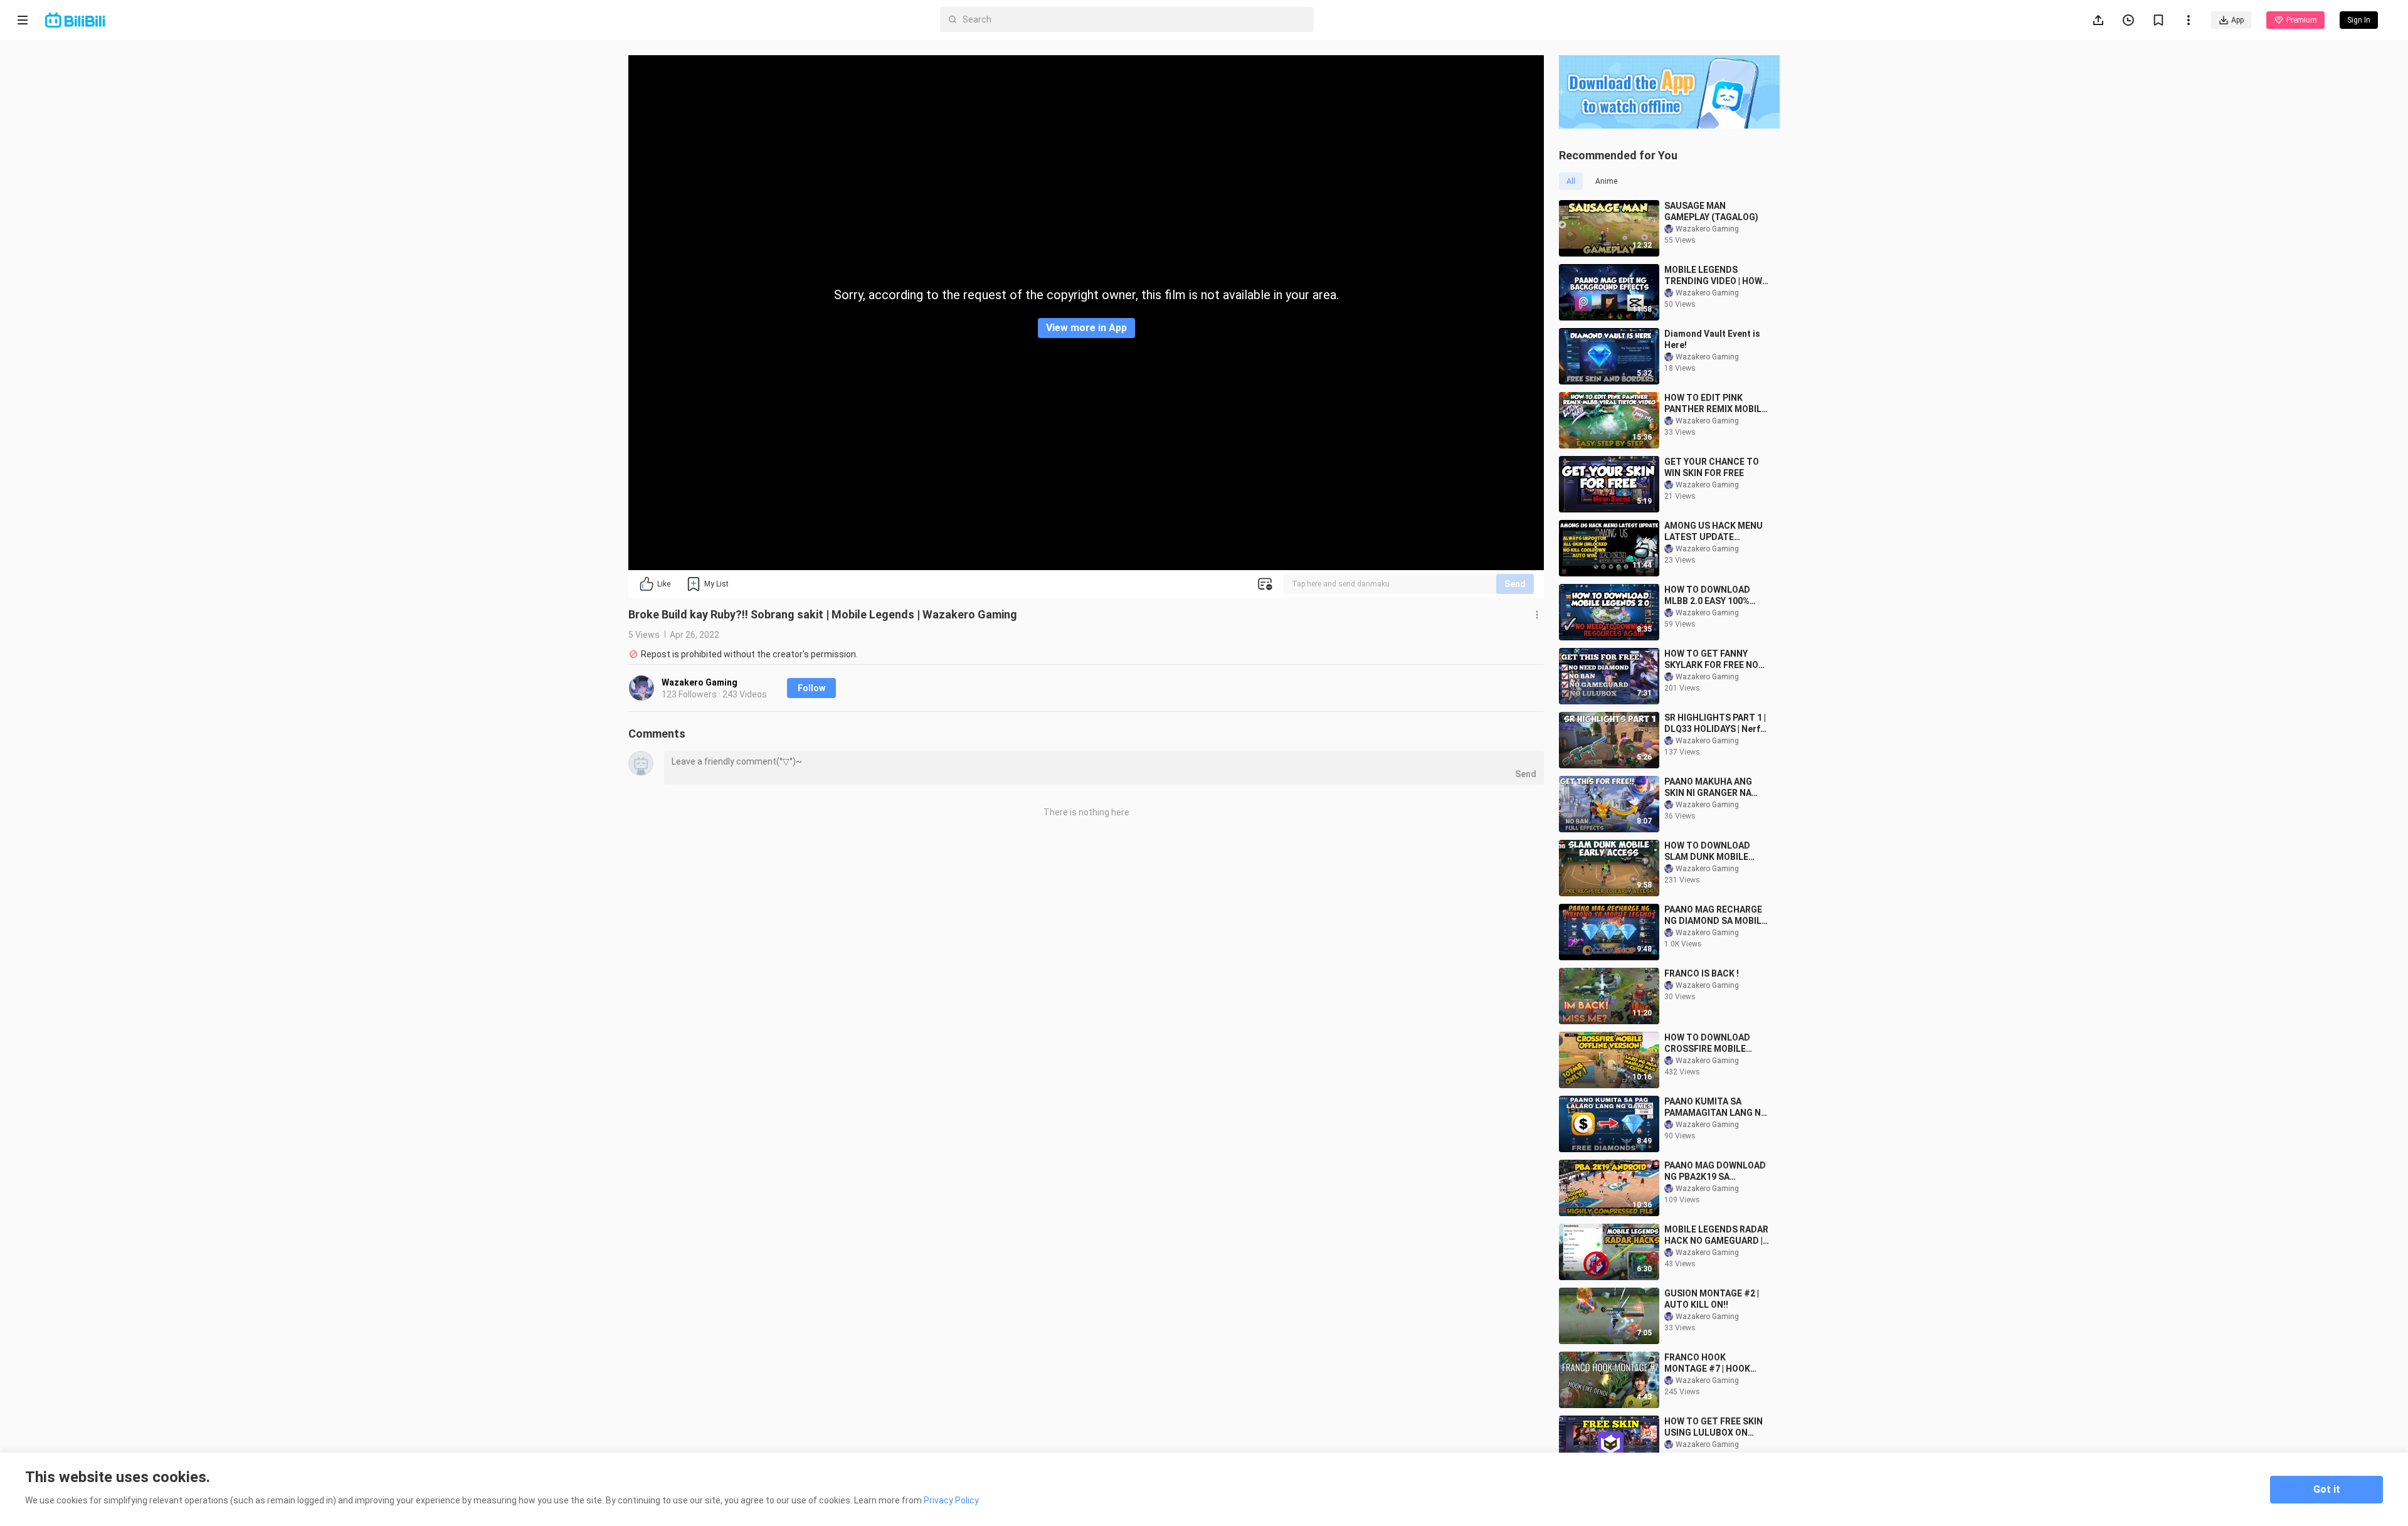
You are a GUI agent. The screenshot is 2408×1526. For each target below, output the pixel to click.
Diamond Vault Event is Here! (1712, 339)
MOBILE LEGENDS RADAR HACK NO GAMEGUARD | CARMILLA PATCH (1716, 1235)
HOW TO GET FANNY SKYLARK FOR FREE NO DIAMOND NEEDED (1711, 660)
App (2237, 20)
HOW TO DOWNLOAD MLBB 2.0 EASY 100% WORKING (1707, 596)
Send (1515, 584)
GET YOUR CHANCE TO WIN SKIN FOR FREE (1712, 467)
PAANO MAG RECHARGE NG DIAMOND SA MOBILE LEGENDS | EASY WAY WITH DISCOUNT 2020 (1715, 915)
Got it (2327, 1489)
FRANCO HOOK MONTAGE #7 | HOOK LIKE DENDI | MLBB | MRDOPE (1707, 1363)
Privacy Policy (951, 1500)
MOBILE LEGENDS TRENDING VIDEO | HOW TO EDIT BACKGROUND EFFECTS (1713, 276)
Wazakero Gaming (700, 682)
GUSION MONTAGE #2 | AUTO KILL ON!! (1712, 1299)
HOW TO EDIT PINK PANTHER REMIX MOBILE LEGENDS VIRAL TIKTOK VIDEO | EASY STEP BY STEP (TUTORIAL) (1715, 404)
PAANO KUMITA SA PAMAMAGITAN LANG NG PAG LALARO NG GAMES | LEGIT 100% (1716, 1107)
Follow (811, 688)
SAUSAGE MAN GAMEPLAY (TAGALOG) (1711, 211)
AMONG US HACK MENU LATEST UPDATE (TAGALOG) (1714, 532)
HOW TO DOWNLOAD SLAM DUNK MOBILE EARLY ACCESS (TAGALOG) (1707, 851)
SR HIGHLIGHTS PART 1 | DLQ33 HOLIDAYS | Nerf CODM (1715, 723)
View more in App (1086, 328)
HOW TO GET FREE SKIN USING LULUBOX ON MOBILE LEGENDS (1714, 1427)
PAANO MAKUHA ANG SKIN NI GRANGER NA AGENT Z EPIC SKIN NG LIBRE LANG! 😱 (1712, 787)
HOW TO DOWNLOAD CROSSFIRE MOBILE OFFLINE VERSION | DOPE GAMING (1716, 1043)
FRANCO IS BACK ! (1702, 973)
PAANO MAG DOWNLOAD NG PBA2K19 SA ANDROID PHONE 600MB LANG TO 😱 (1715, 1171)
